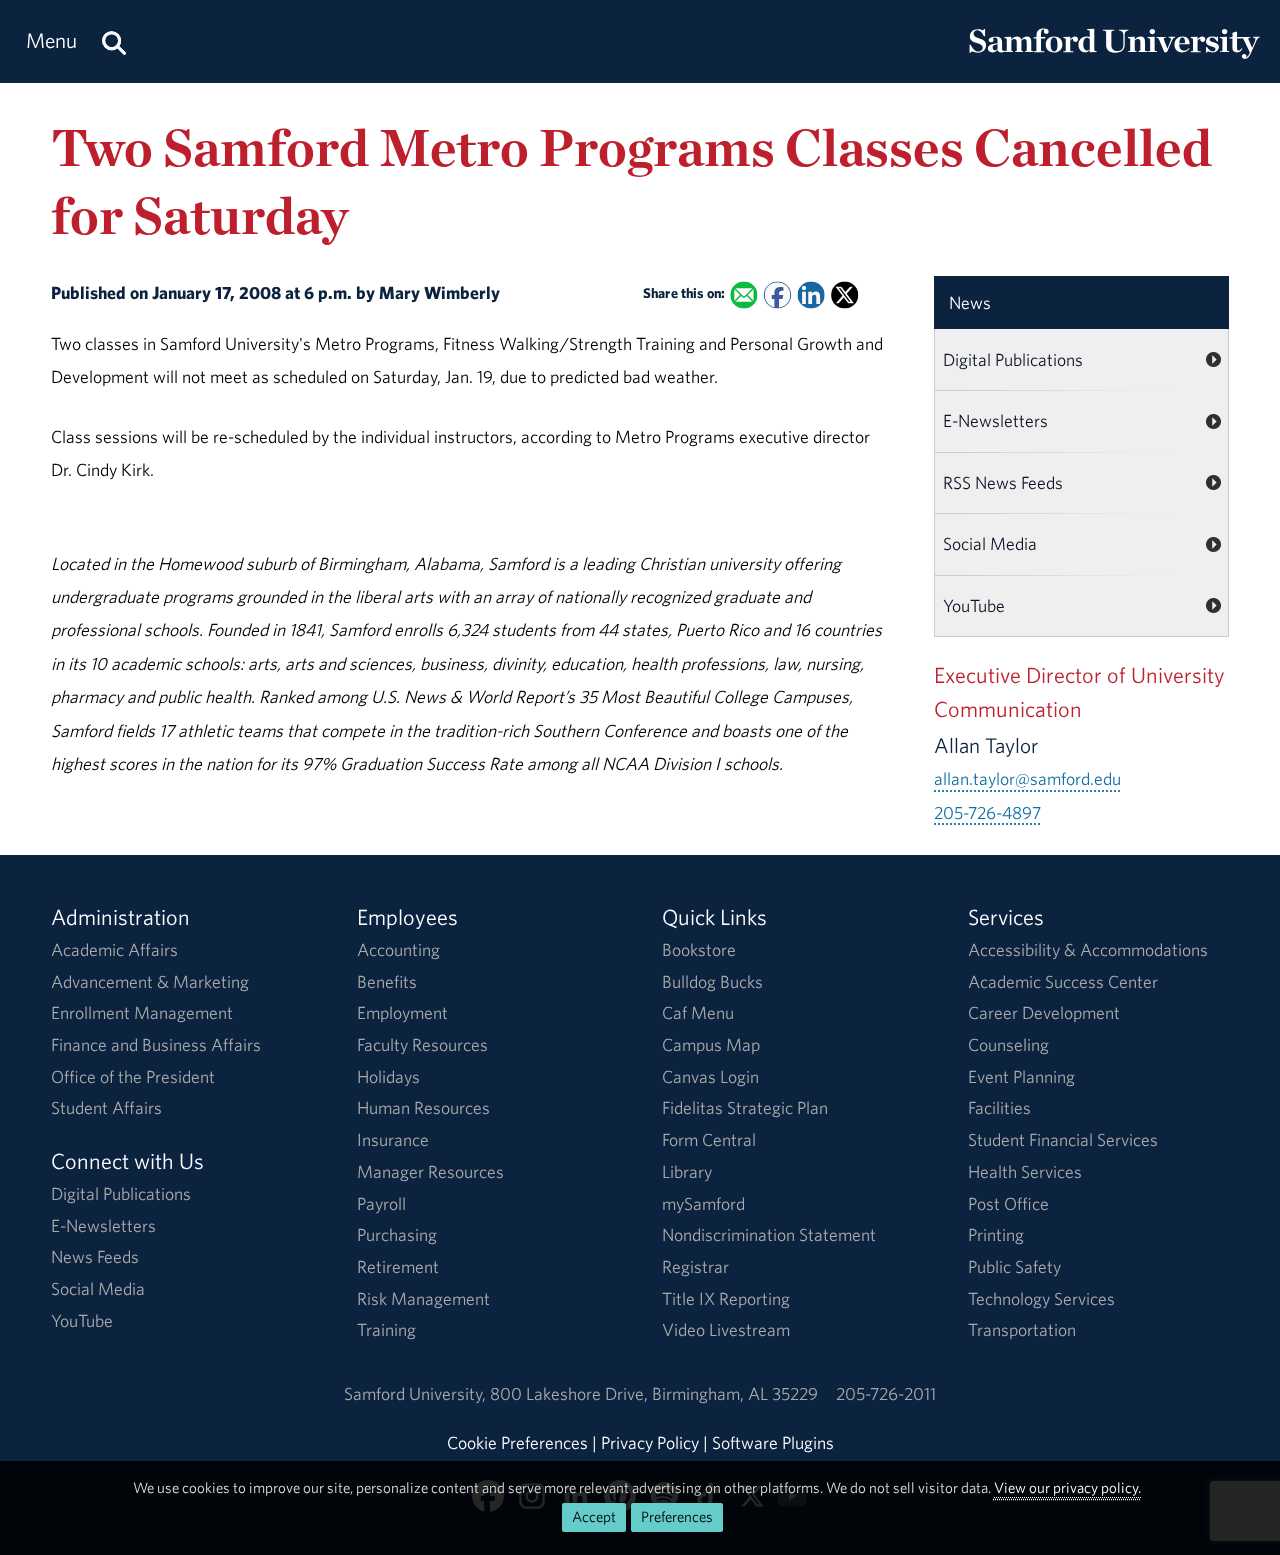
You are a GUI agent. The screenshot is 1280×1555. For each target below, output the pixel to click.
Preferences (677, 1516)
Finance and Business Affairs (156, 1044)
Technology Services (1041, 1298)
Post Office (1008, 1203)
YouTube (974, 605)
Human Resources (423, 1107)
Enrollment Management (142, 1012)
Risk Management (423, 1298)
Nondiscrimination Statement (769, 1234)
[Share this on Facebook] (777, 294)
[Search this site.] (114, 41)
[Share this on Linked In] (811, 294)
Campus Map (711, 1044)
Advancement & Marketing (150, 981)
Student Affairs (106, 1107)
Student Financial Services (1063, 1139)
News (970, 302)
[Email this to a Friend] (744, 294)
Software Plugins (773, 1442)
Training (386, 1329)
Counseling (1008, 1044)
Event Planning (1021, 1076)
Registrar (695, 1266)
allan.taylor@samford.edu (1027, 778)
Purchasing (397, 1234)
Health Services (1025, 1171)
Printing (996, 1234)
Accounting (398, 949)
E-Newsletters (995, 420)
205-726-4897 (987, 812)
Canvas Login (710, 1076)
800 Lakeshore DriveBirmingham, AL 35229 (654, 1393)
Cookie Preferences (517, 1442)
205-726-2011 (886, 1393)
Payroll (381, 1203)
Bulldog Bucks (712, 981)
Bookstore (699, 949)
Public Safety (1014, 1266)
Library (687, 1171)
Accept (594, 1516)
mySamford (703, 1203)
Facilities (999, 1107)
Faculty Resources (422, 1044)
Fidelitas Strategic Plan (745, 1107)
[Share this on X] (844, 294)
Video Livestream (726, 1329)
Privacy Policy (650, 1442)
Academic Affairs (114, 949)
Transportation (1022, 1329)
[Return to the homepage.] (1114, 60)
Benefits (387, 981)
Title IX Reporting (726, 1298)
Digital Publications (1013, 359)
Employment (402, 1012)
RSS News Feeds (1003, 482)
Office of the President (133, 1076)
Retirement (398, 1266)
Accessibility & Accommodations (1088, 949)
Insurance (393, 1139)
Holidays (388, 1076)
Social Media (990, 543)
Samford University (417, 1393)
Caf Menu (698, 1012)
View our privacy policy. (1067, 1487)
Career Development (1044, 1012)
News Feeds (95, 1256)
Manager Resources (430, 1171)
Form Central (709, 1139)
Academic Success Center (1063, 981)
